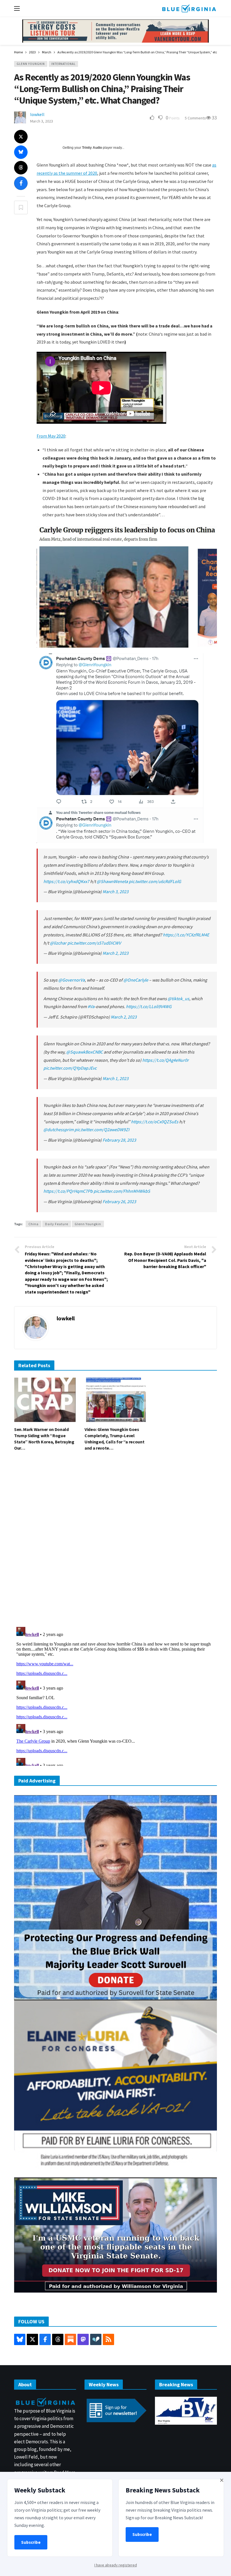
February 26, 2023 (119, 1201)
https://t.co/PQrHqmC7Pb (68, 1191)
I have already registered (116, 2565)
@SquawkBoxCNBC (85, 1052)
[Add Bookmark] (21, 207)
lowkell (37, 114)
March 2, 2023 (115, 953)
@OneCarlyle (136, 980)
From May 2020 (51, 436)
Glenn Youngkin (31, 64)
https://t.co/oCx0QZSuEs (155, 1122)
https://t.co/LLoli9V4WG (149, 1006)
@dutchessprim (58, 1129)
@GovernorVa (72, 980)
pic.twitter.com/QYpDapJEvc (70, 1068)
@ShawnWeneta (112, 881)
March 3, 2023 (42, 121)
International (63, 64)
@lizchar (58, 943)
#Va (91, 1006)
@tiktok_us (178, 998)
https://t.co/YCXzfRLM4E (186, 935)
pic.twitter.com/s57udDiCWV (94, 943)
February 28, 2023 (119, 1140)
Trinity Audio (92, 148)
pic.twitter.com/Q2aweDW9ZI (102, 1129)
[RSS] (108, 2339)
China (34, 1224)
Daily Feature (57, 1224)
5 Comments (195, 118)
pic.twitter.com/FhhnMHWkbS (122, 1191)
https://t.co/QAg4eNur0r (166, 1060)
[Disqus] (115, 1541)
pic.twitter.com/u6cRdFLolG (155, 881)
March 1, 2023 (115, 1078)
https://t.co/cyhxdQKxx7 (66, 881)
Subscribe (31, 2542)
